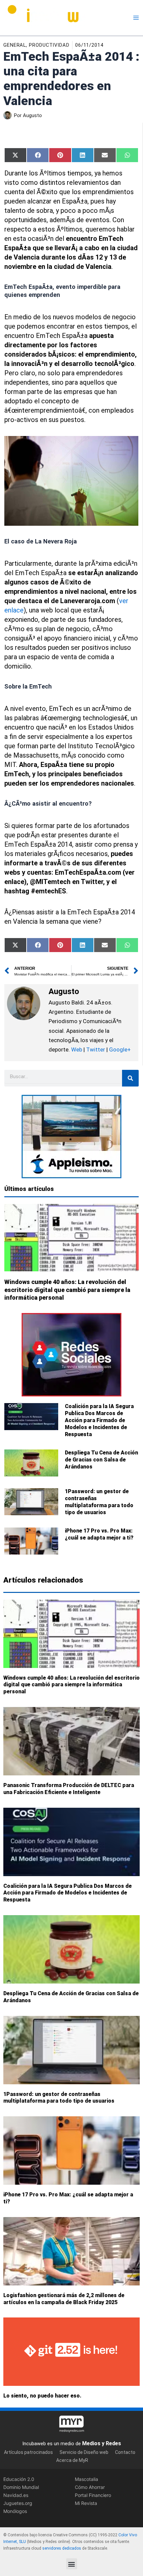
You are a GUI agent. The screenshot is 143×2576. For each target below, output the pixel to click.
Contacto (125, 2452)
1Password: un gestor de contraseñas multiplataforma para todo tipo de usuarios (99, 1502)
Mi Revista (86, 2503)
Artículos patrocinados (28, 2452)
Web (77, 1049)
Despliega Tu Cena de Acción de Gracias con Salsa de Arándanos (101, 1460)
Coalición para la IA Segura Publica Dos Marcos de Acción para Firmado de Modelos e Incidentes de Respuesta (99, 1420)
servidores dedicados (62, 2548)
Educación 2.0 (19, 2479)
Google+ (119, 1049)
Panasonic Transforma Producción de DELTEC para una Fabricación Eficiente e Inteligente (69, 1789)
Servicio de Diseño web (84, 2452)
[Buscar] (130, 1078)
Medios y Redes (102, 2443)
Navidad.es (16, 2495)
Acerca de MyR (72, 2460)
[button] (72, 2564)
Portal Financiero (93, 2495)
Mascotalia (86, 2479)
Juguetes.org (18, 2503)
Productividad (49, 45)
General (15, 45)
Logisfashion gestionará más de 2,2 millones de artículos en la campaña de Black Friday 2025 (64, 2299)
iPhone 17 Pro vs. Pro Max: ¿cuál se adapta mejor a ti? (99, 1534)
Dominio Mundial (21, 2487)
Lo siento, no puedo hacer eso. (42, 2396)
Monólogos (15, 2511)
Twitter (96, 1049)
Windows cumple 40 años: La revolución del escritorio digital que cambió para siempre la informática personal (67, 1290)
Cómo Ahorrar (90, 2487)
